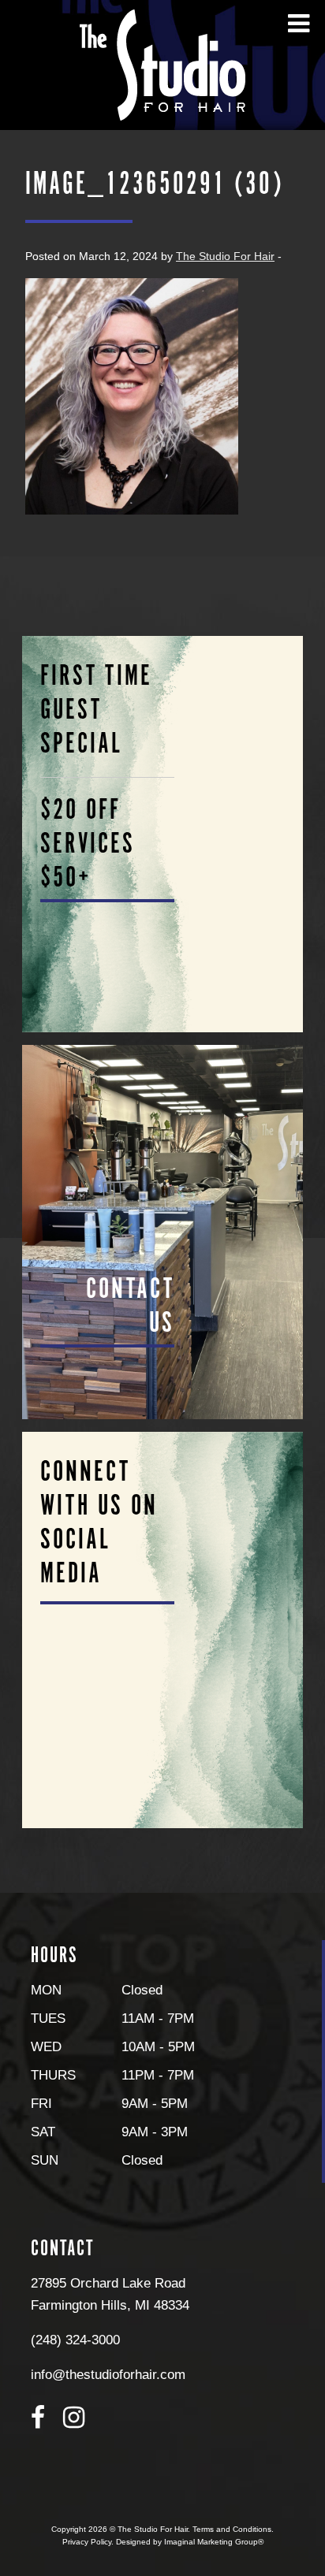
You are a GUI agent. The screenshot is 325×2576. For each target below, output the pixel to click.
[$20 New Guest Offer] (163, 834)
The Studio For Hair (225, 256)
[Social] (163, 1630)
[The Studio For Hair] (162, 64)
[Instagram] (74, 2418)
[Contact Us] (163, 1232)
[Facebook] (38, 2418)
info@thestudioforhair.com (108, 2374)
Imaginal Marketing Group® (214, 2542)
